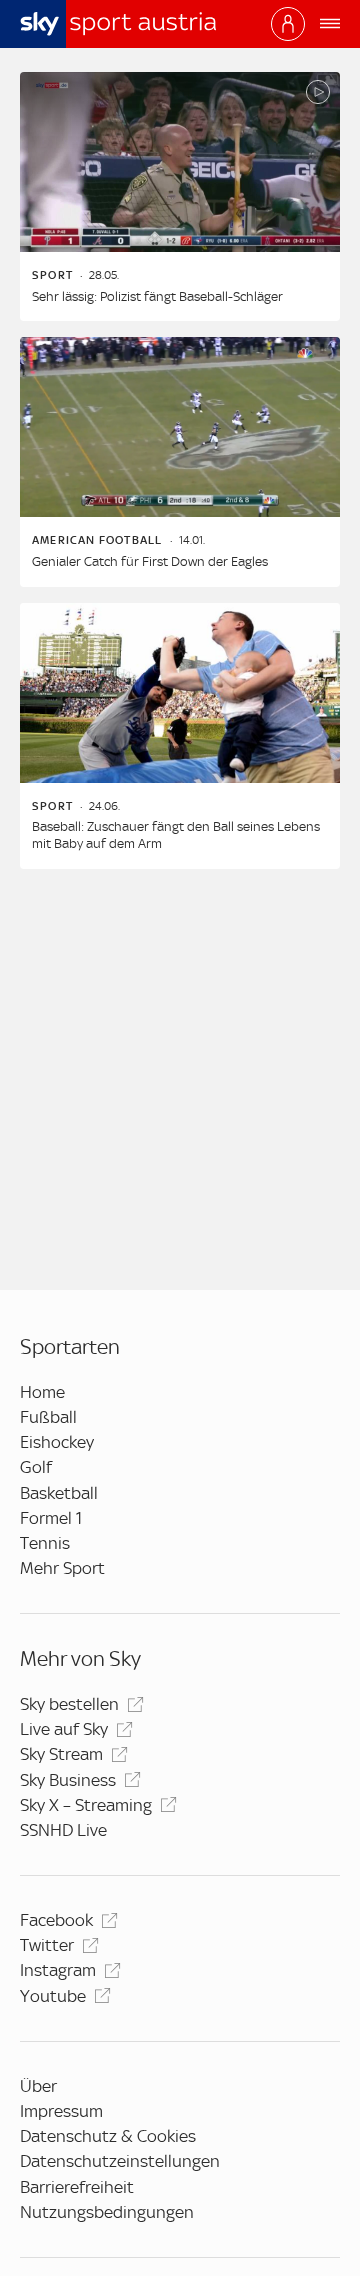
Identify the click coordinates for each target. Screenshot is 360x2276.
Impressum (61, 2111)
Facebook (56, 1920)
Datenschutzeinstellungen (120, 2161)
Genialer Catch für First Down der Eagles (150, 561)
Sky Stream (61, 1754)
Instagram (58, 1970)
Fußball (48, 1417)
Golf (36, 1467)
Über (38, 2086)
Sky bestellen (69, 1704)
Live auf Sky (64, 1729)
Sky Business (68, 1780)
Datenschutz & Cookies (108, 2136)
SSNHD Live (63, 1830)
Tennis (45, 1543)
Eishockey (57, 1442)
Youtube (53, 1996)
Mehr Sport (62, 1568)
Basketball (59, 1493)
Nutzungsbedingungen (107, 2212)
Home (42, 1392)
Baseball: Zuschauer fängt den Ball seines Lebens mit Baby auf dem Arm (176, 835)
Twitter (47, 1945)
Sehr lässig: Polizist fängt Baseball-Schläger (157, 296)
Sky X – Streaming (86, 1805)
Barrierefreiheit (77, 2187)
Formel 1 (51, 1518)
